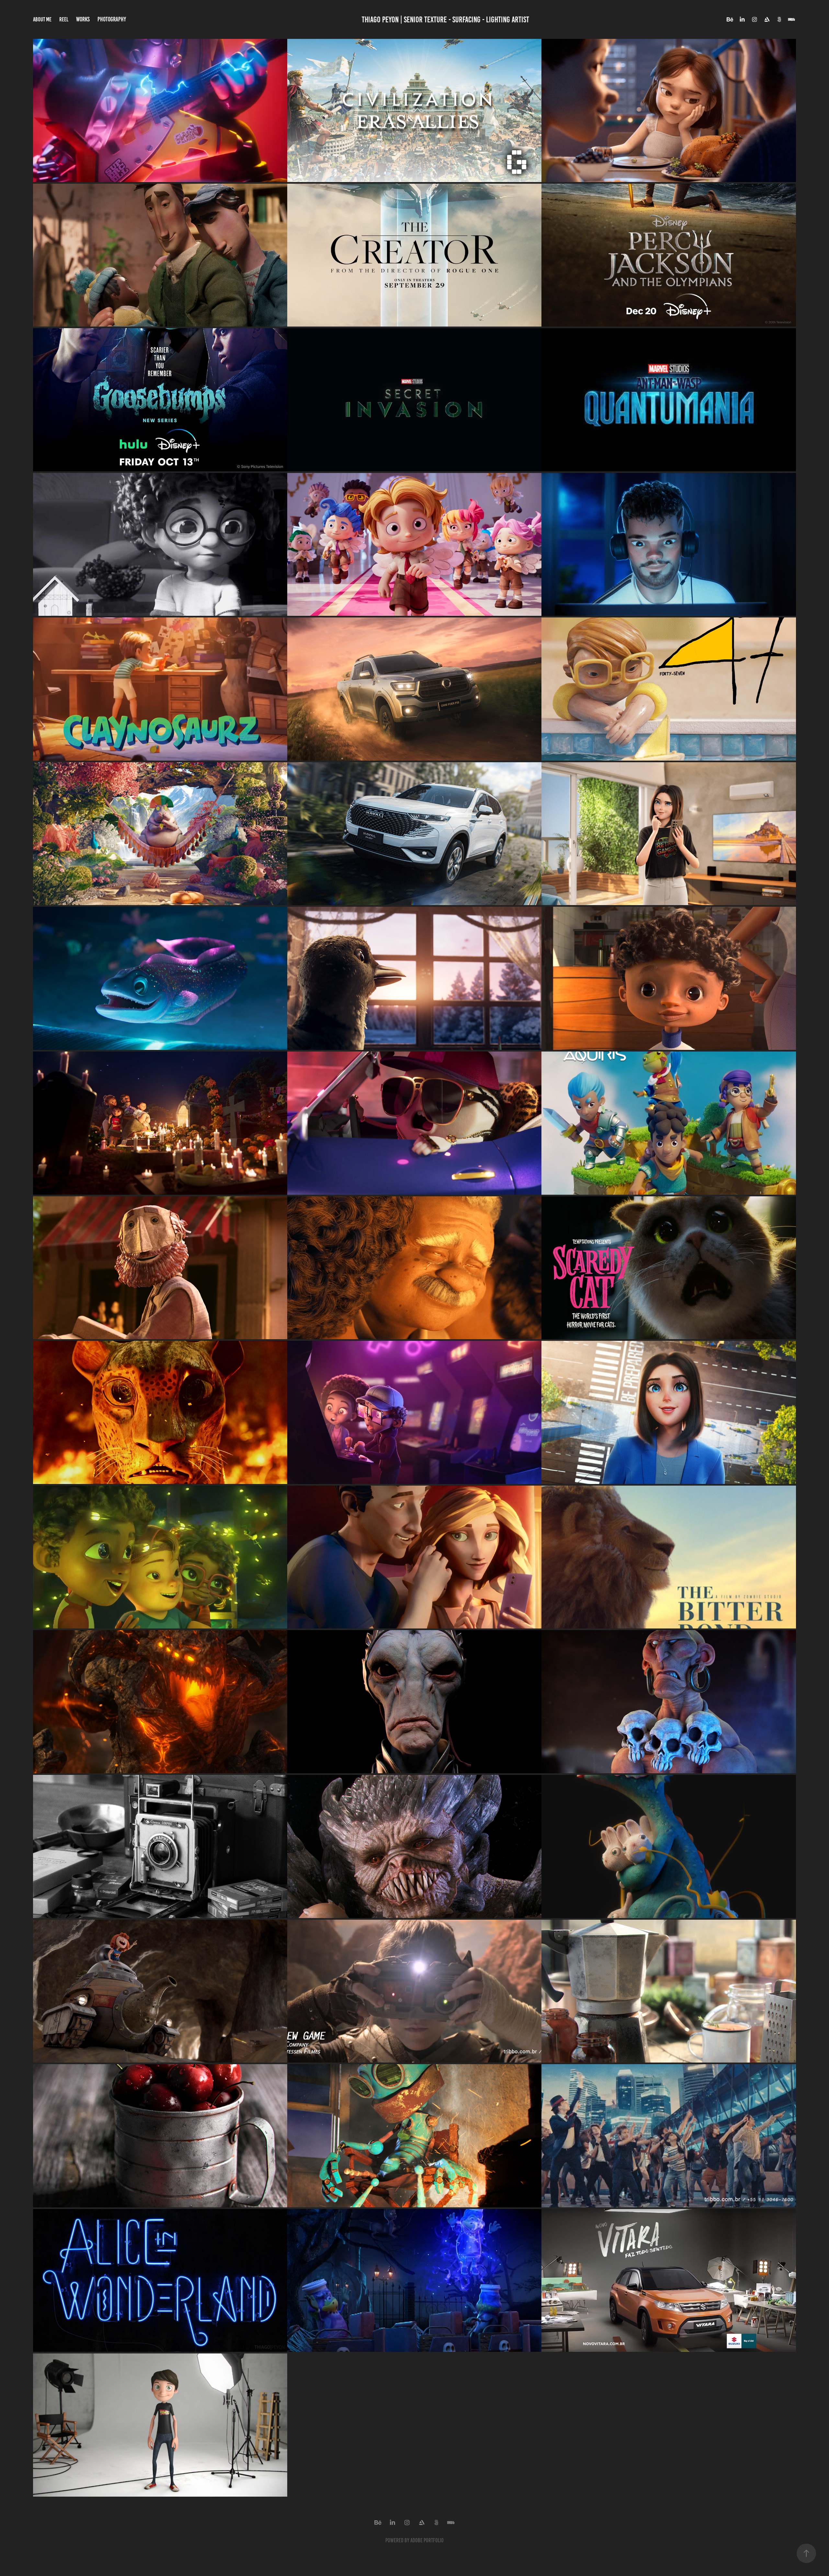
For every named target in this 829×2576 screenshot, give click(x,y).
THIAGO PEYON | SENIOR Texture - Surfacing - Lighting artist (445, 20)
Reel (64, 19)
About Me (42, 19)
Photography (112, 19)
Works (83, 19)
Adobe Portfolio (427, 2540)
